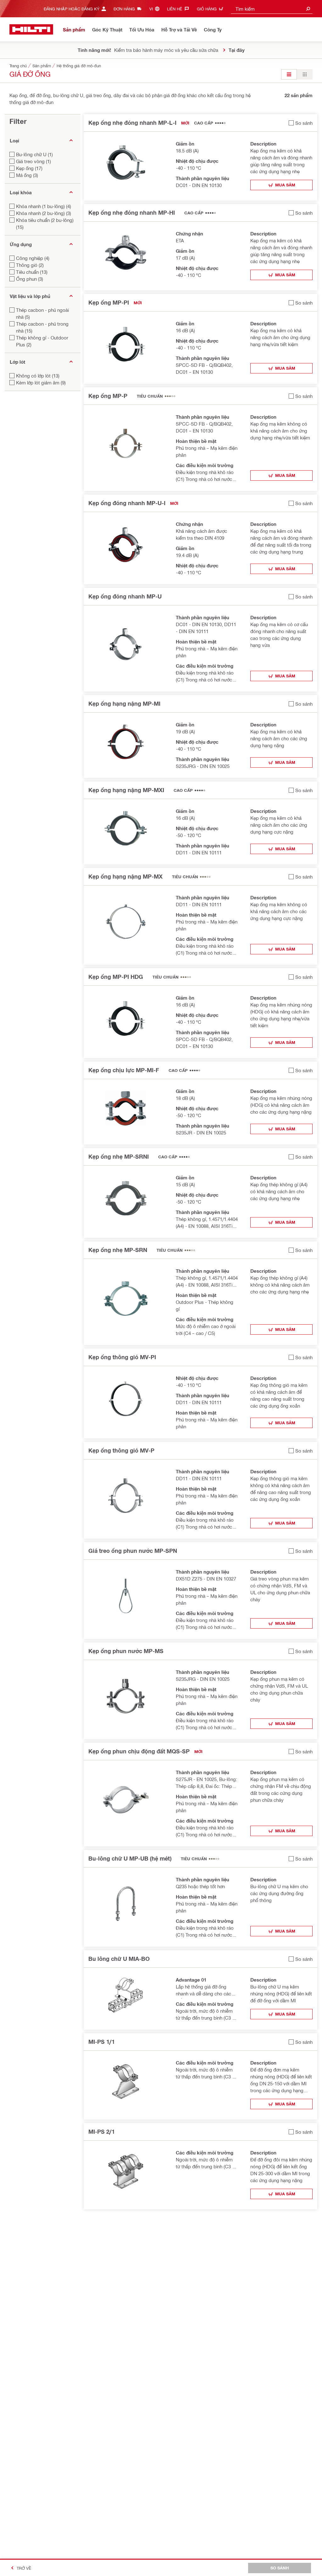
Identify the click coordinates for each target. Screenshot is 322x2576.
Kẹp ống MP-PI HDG (116, 977)
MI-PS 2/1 (102, 2132)
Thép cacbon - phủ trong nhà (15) (42, 327)
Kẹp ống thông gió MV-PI (122, 1357)
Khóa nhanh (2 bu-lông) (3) (44, 213)
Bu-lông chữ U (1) (34, 154)
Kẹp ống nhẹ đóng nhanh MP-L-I (132, 123)
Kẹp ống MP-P (108, 396)
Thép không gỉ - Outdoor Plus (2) (42, 341)
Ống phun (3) (30, 279)
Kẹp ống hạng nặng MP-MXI (126, 790)
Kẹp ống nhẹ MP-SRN (118, 1250)
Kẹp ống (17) (29, 168)
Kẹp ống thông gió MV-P (121, 1450)
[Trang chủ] (31, 29)
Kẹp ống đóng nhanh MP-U (125, 596)
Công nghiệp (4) (33, 258)
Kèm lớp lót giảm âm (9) (41, 383)
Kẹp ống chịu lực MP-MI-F (124, 1070)
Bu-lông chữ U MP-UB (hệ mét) (130, 1858)
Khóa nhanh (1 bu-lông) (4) (44, 206)
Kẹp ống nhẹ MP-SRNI (119, 1156)
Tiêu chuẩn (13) (32, 272)
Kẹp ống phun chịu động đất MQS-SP (139, 1751)
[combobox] (272, 9)
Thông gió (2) (30, 265)
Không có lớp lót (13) (38, 376)
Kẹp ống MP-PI (109, 302)
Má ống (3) (27, 175)
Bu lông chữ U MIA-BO (119, 1959)
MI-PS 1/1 (102, 2042)
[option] (289, 74)
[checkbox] (301, 123)
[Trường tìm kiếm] (308, 9)
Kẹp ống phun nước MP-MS (126, 1651)
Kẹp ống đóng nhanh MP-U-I (127, 503)
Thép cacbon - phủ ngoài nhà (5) (42, 313)
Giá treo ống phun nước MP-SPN (133, 1551)
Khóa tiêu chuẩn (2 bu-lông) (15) (45, 223)
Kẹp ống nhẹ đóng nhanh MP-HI (132, 212)
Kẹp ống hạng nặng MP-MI (124, 703)
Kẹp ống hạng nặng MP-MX (125, 876)
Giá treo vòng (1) (33, 161)
